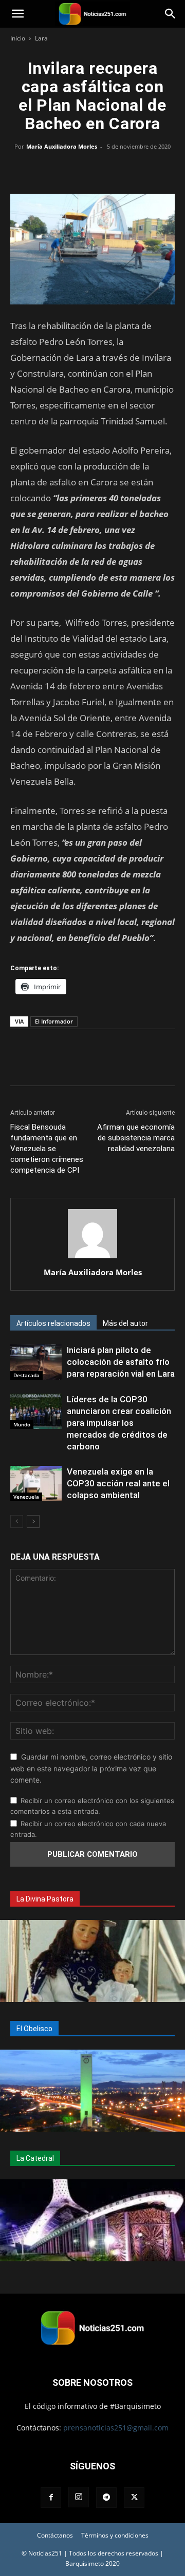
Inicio (18, 38)
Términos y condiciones (115, 2535)
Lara (41, 38)
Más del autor (125, 1323)
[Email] (116, 170)
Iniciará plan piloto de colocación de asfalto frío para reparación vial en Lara (121, 1362)
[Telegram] (140, 170)
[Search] (171, 14)
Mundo (22, 1424)
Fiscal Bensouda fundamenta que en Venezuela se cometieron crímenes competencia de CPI (47, 1149)
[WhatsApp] (92, 170)
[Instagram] (79, 2497)
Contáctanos (55, 2535)
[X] (69, 170)
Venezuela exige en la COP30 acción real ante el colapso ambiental (118, 1483)
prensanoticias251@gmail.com (116, 2428)
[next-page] (33, 1521)
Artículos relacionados (53, 1323)
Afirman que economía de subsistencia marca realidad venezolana (136, 1138)
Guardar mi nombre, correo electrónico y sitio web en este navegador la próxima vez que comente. (91, 1768)
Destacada (26, 1375)
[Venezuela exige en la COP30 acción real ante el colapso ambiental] (36, 1484)
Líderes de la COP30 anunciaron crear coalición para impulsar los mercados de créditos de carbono (119, 1423)
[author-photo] (92, 1258)
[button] (17, 14)
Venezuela (26, 1497)
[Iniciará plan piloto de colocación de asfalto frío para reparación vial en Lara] (36, 1362)
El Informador (54, 1021)
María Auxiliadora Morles (62, 146)
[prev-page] (17, 1521)
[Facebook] (45, 170)
